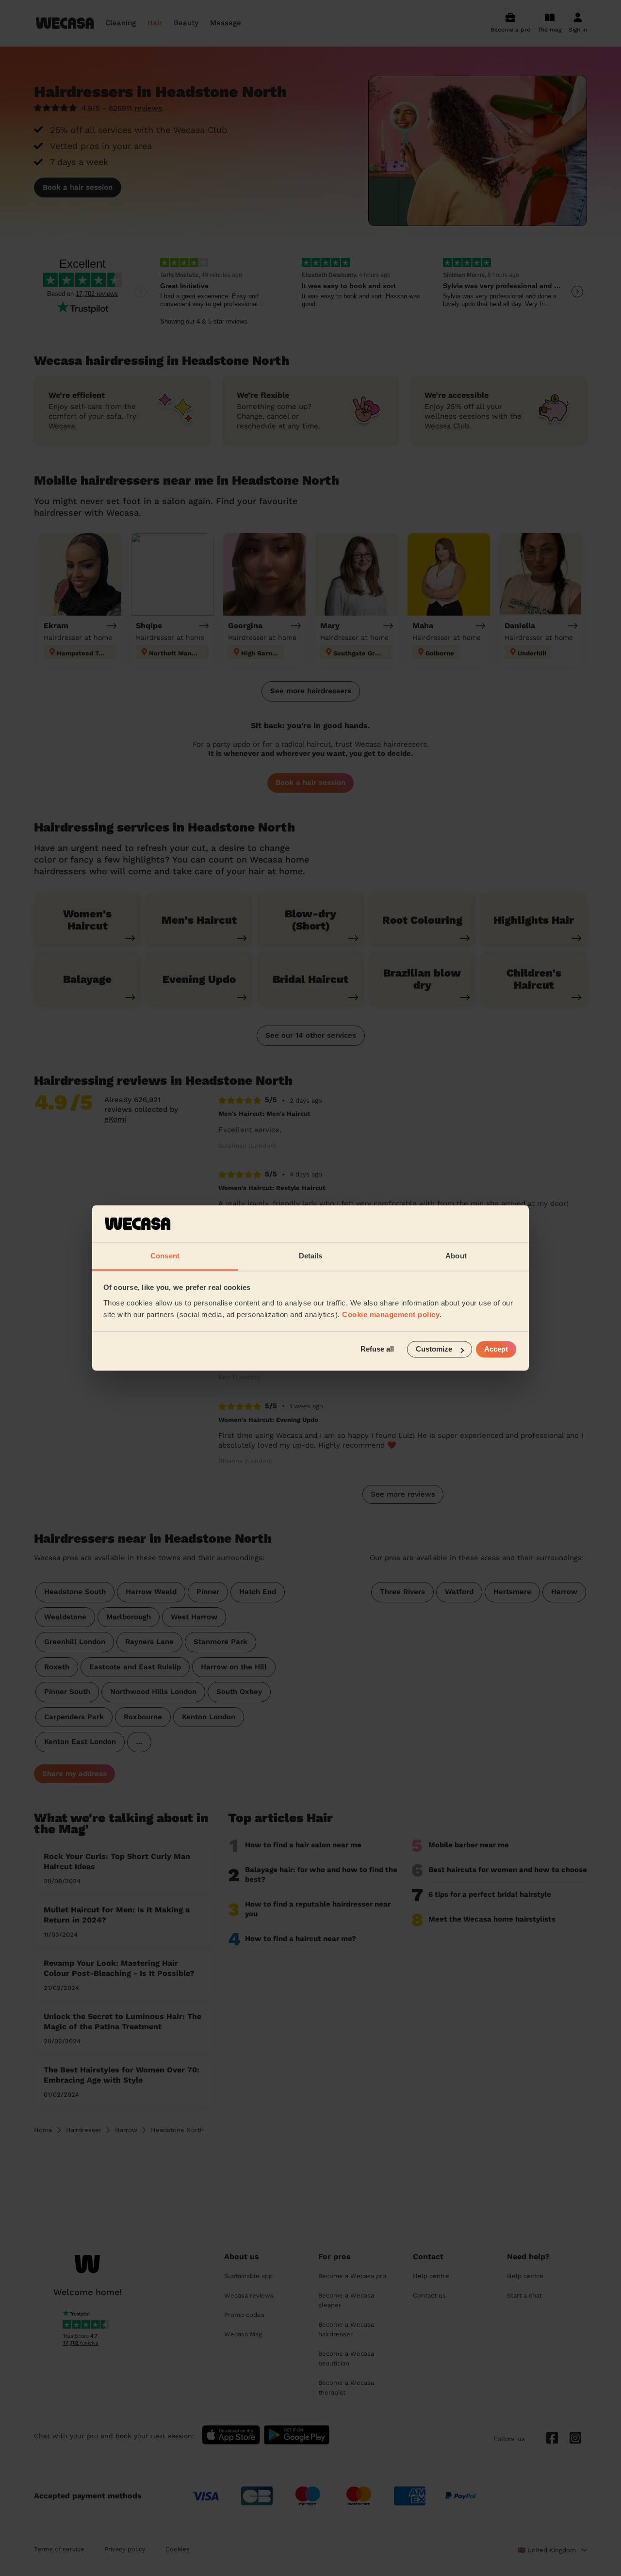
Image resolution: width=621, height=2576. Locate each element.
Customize (434, 1349)
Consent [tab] (165, 1256)
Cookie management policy (391, 1314)
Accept (496, 1349)
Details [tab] (311, 1256)
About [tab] (456, 1256)
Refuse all (377, 1349)
